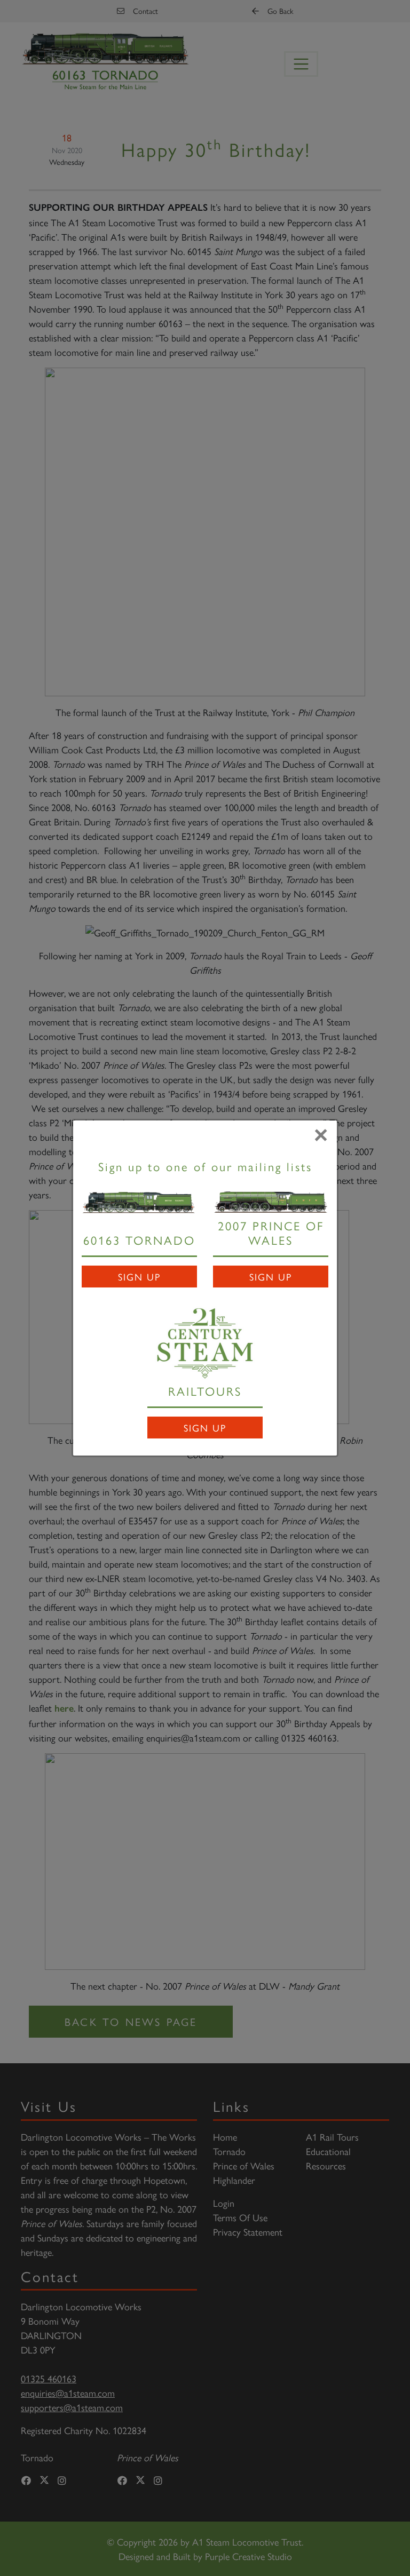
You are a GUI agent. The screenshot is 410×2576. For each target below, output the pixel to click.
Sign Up (139, 1277)
